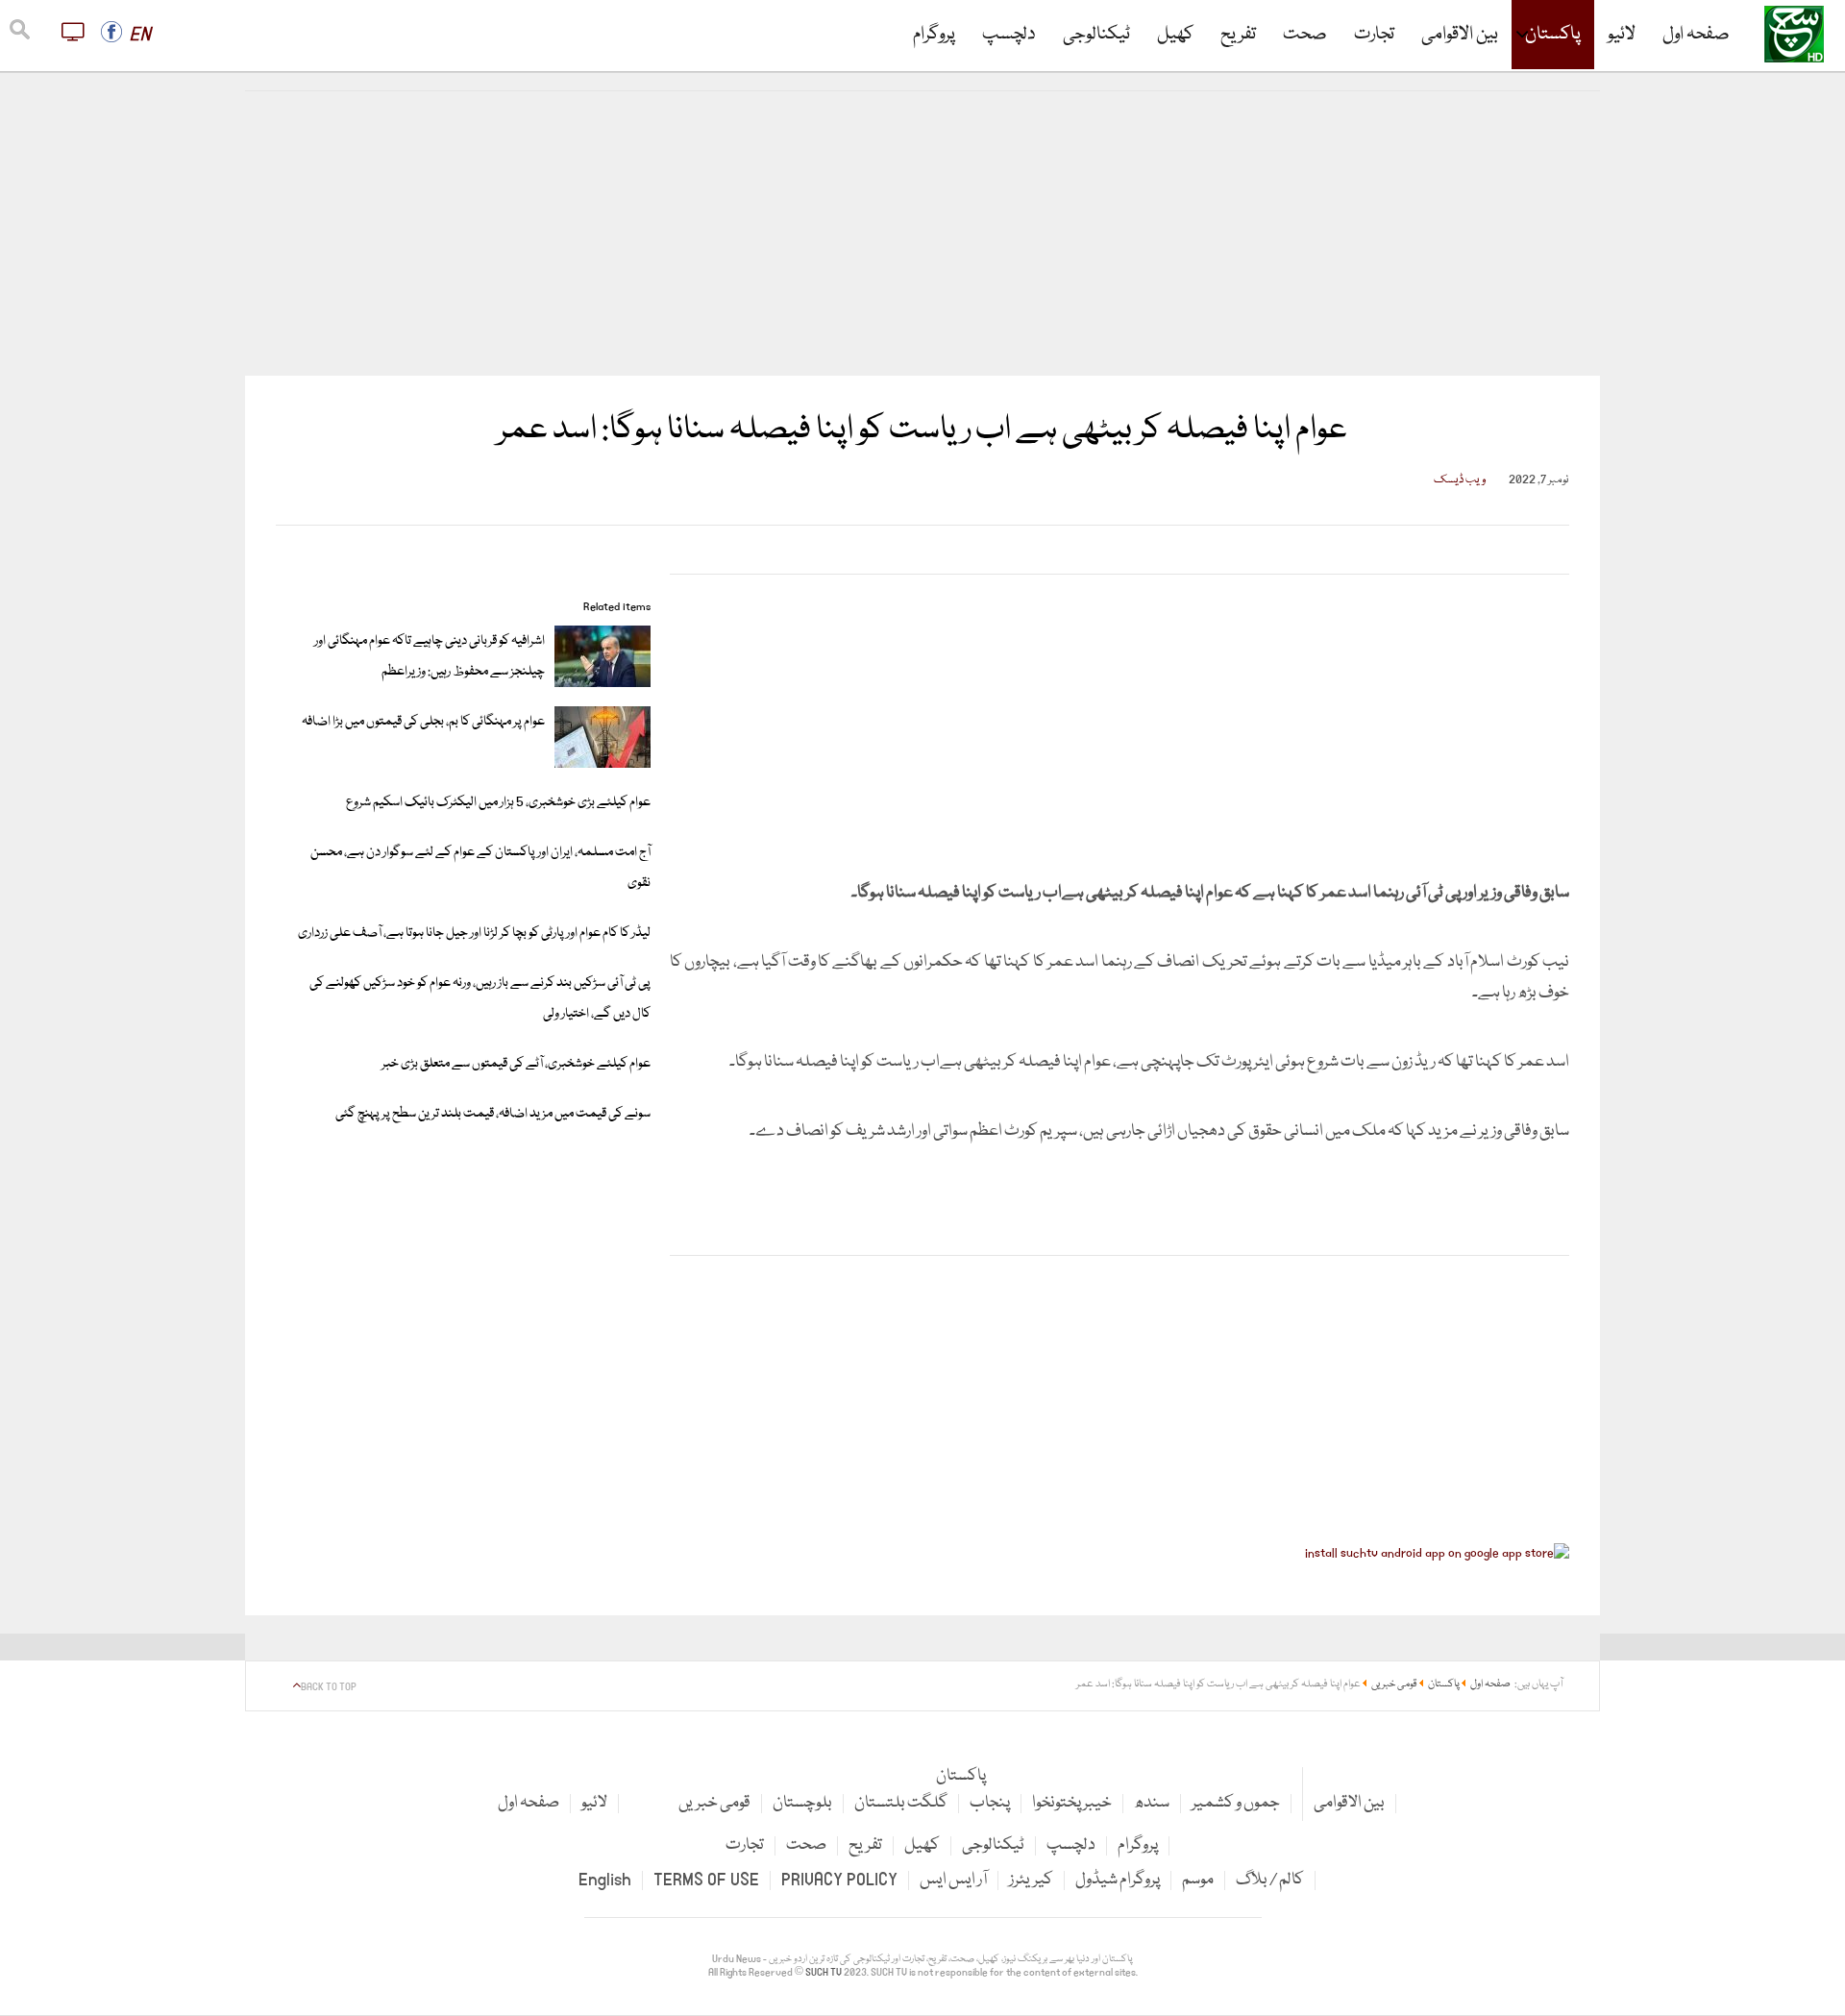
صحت (1305, 35)
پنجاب (990, 1803)
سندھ (1152, 1803)
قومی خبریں (714, 1803)
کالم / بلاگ (1270, 1880)
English (605, 1880)
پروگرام (934, 35)
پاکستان (1553, 35)
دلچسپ (1009, 35)
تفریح (1238, 35)
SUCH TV (824, 1973)
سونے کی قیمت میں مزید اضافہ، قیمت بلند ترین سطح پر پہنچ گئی (493, 1114)
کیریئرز (1031, 1880)
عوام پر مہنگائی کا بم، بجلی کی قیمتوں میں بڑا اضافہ (423, 722)
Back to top (329, 1687)
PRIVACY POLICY (839, 1880)
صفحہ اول (1696, 35)
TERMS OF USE (706, 1880)
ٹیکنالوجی (1096, 35)
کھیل (1175, 35)
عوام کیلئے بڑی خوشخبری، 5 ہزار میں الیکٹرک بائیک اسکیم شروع (498, 802)
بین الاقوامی (1460, 35)
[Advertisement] (922, 234)
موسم (1198, 1880)
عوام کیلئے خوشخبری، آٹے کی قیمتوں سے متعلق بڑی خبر (516, 1064)
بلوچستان (802, 1803)
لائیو (1622, 35)
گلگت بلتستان (901, 1803)
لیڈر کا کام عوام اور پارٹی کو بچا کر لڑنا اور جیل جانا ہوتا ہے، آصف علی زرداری (474, 933)
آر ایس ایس (953, 1880)
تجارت (1374, 35)
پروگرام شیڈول (1118, 1880)
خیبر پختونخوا (1072, 1803)
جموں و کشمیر (1236, 1803)
